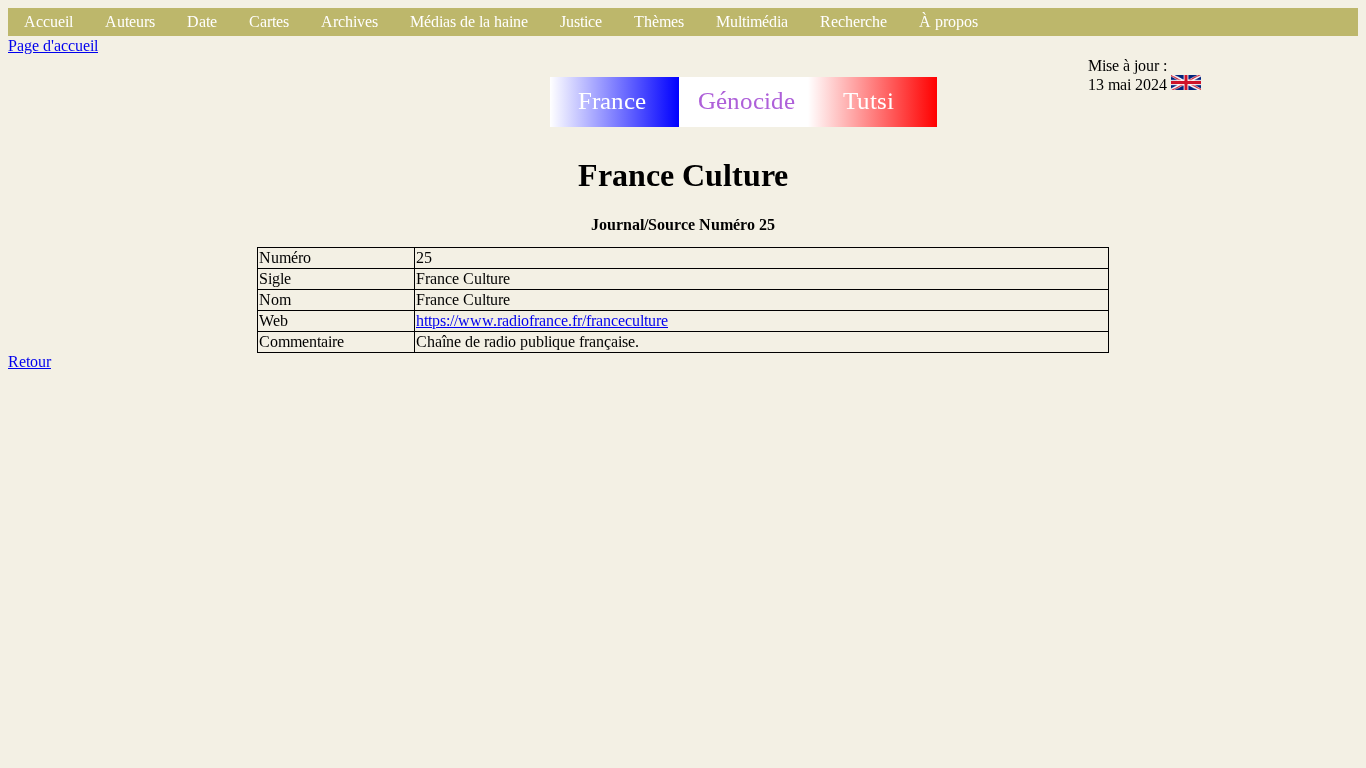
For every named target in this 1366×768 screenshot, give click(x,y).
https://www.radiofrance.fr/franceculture (542, 320)
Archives (349, 21)
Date (202, 21)
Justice (581, 21)
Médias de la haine (469, 21)
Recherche (853, 21)
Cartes (269, 21)
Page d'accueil (53, 45)
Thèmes (659, 21)
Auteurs (130, 21)
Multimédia (752, 21)
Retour (29, 361)
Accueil (48, 21)
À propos (948, 21)
